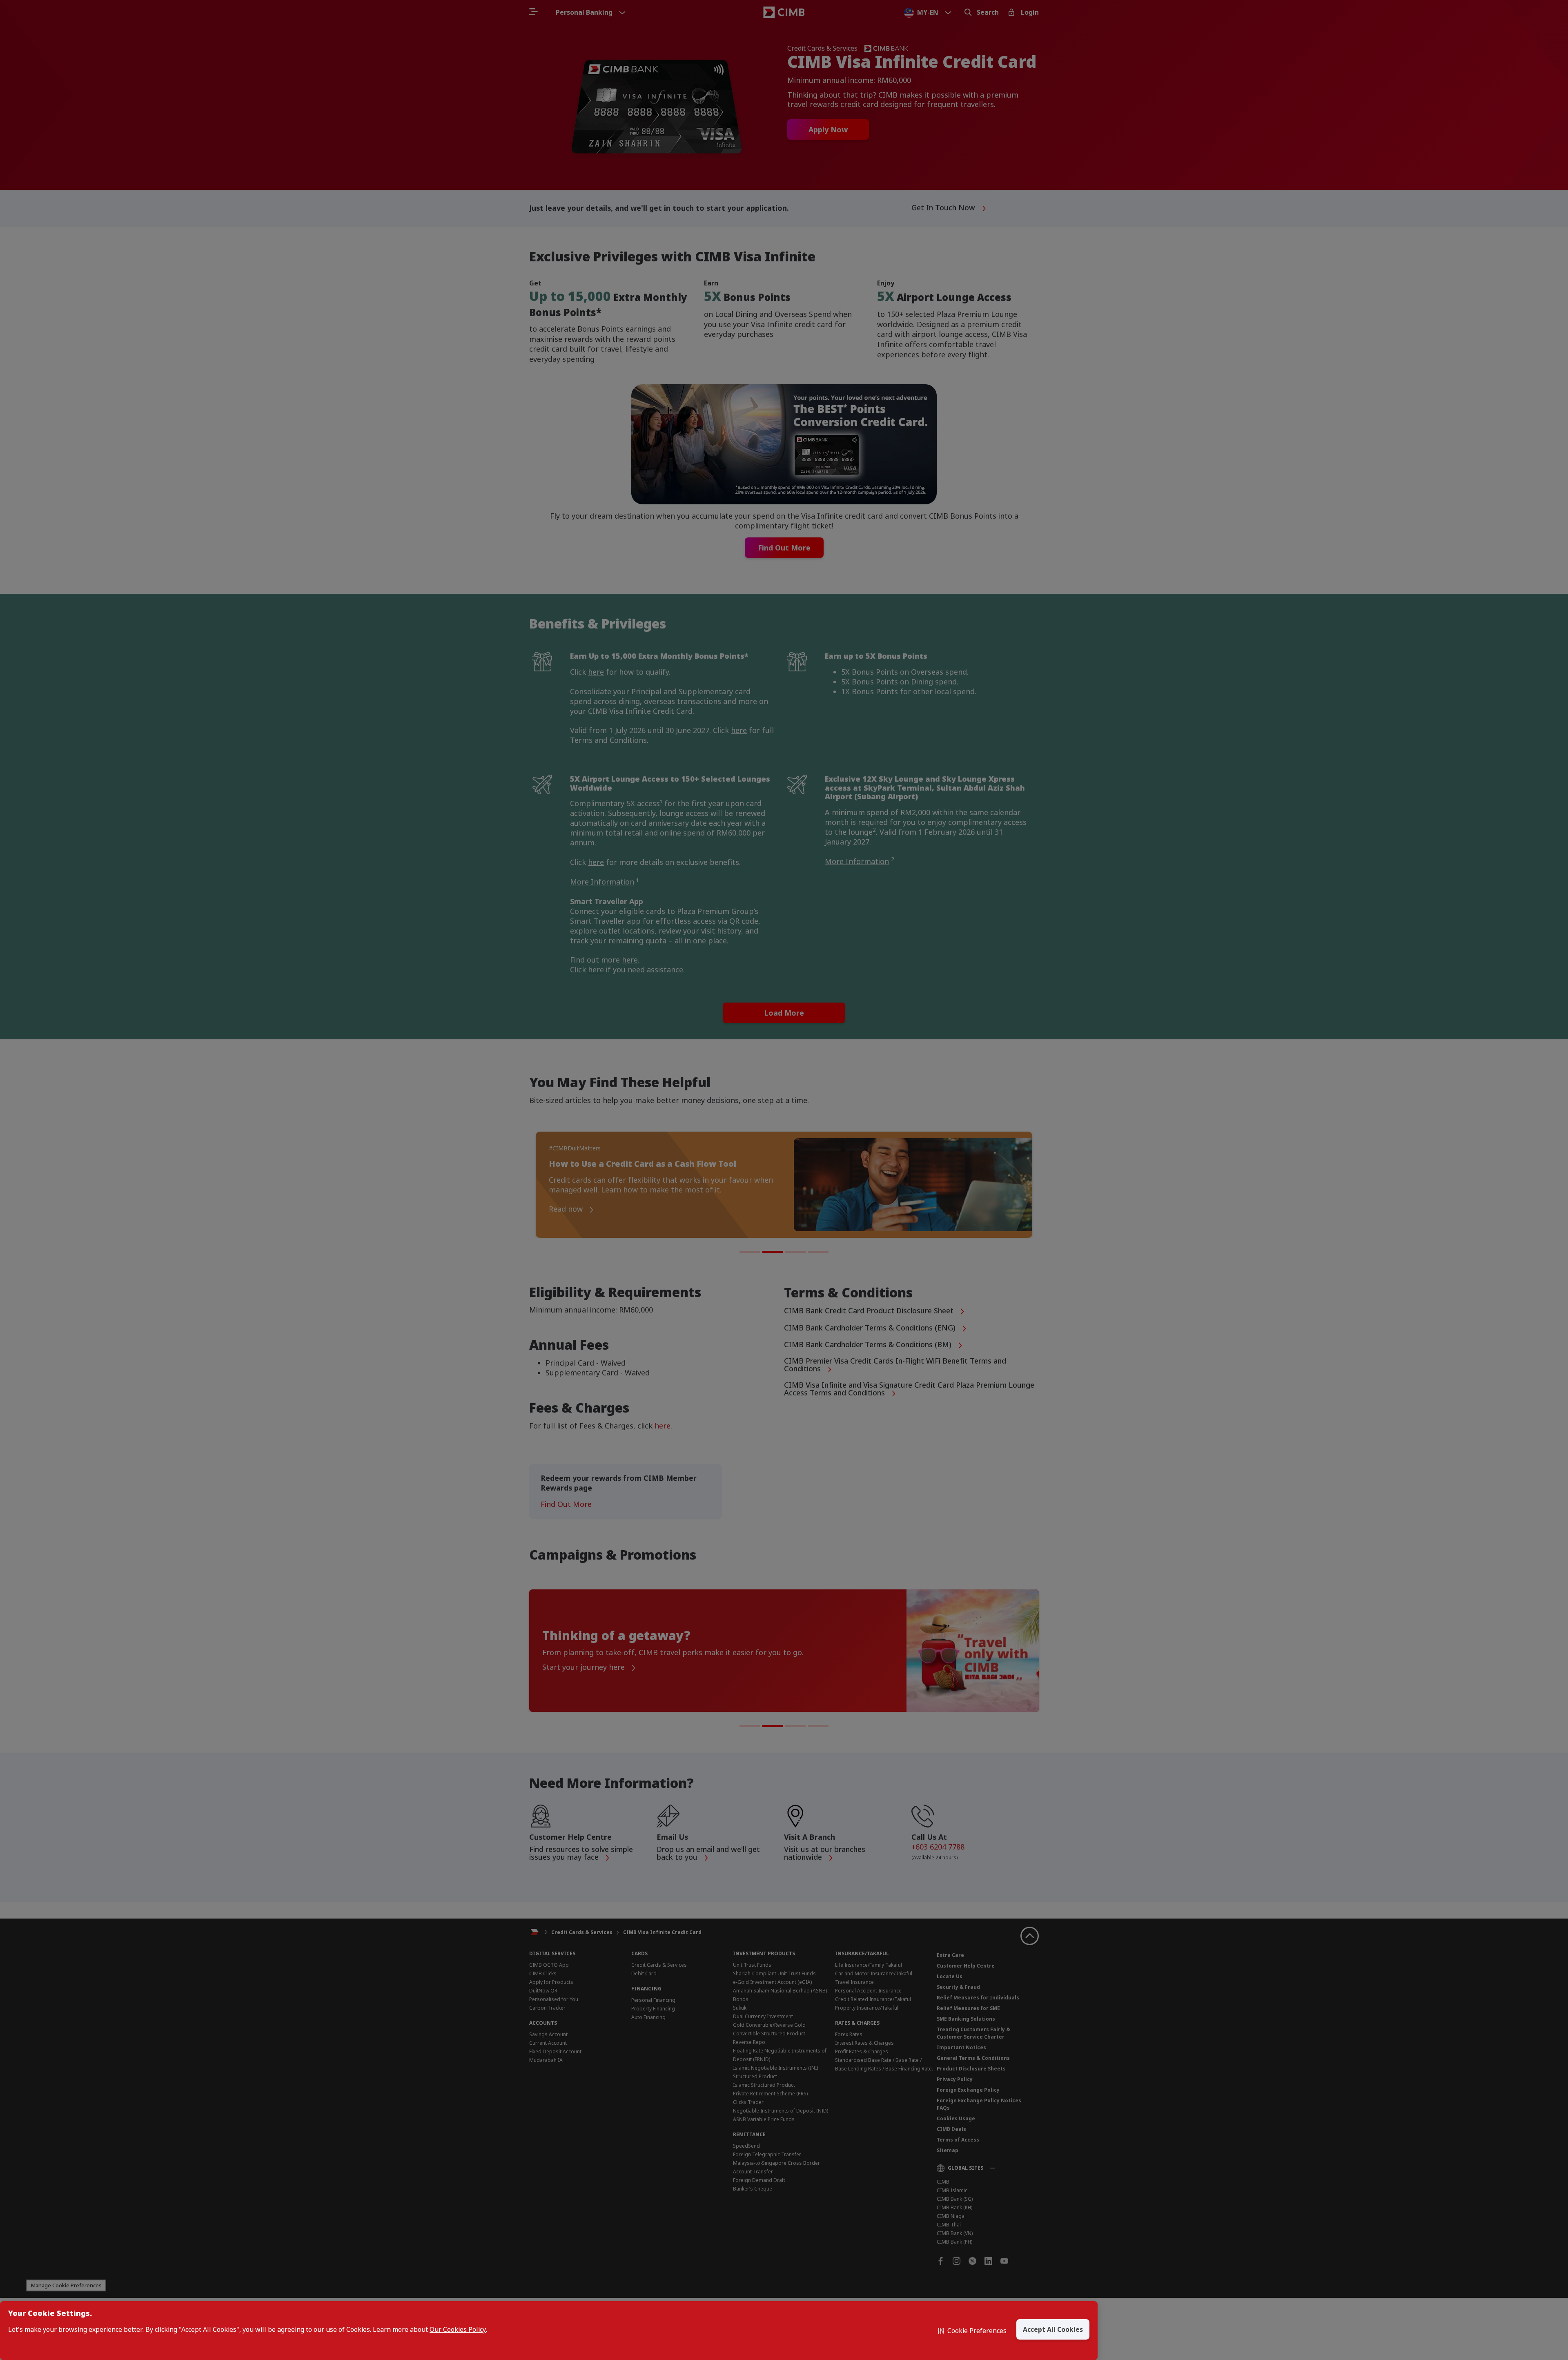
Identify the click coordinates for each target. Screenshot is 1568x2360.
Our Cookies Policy (458, 2330)
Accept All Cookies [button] (1053, 2329)
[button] (972, 2331)
